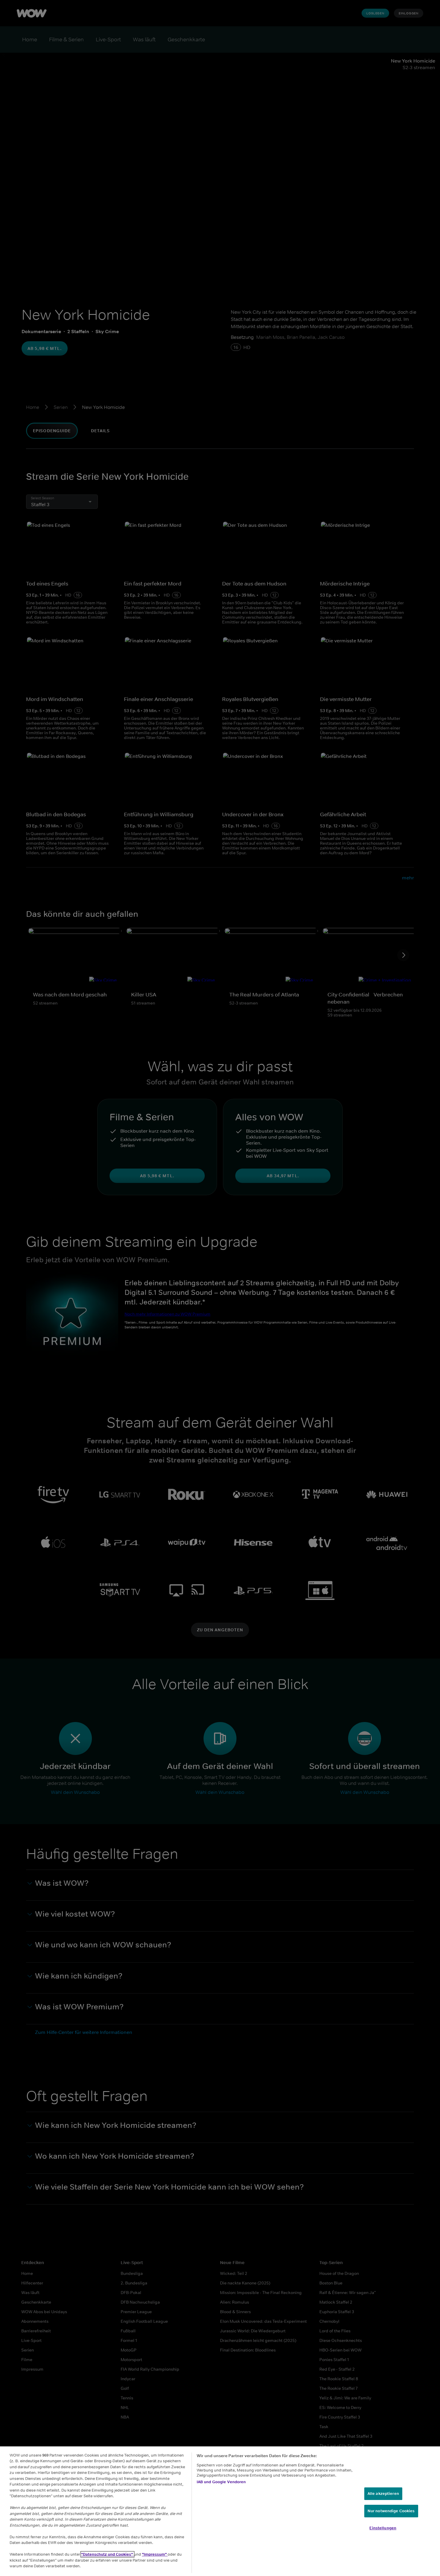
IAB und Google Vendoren (221, 2482)
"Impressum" (155, 2554)
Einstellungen (383, 2528)
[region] (220, 2511)
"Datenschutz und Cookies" (107, 2554)
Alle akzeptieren (383, 2494)
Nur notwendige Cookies (391, 2511)
